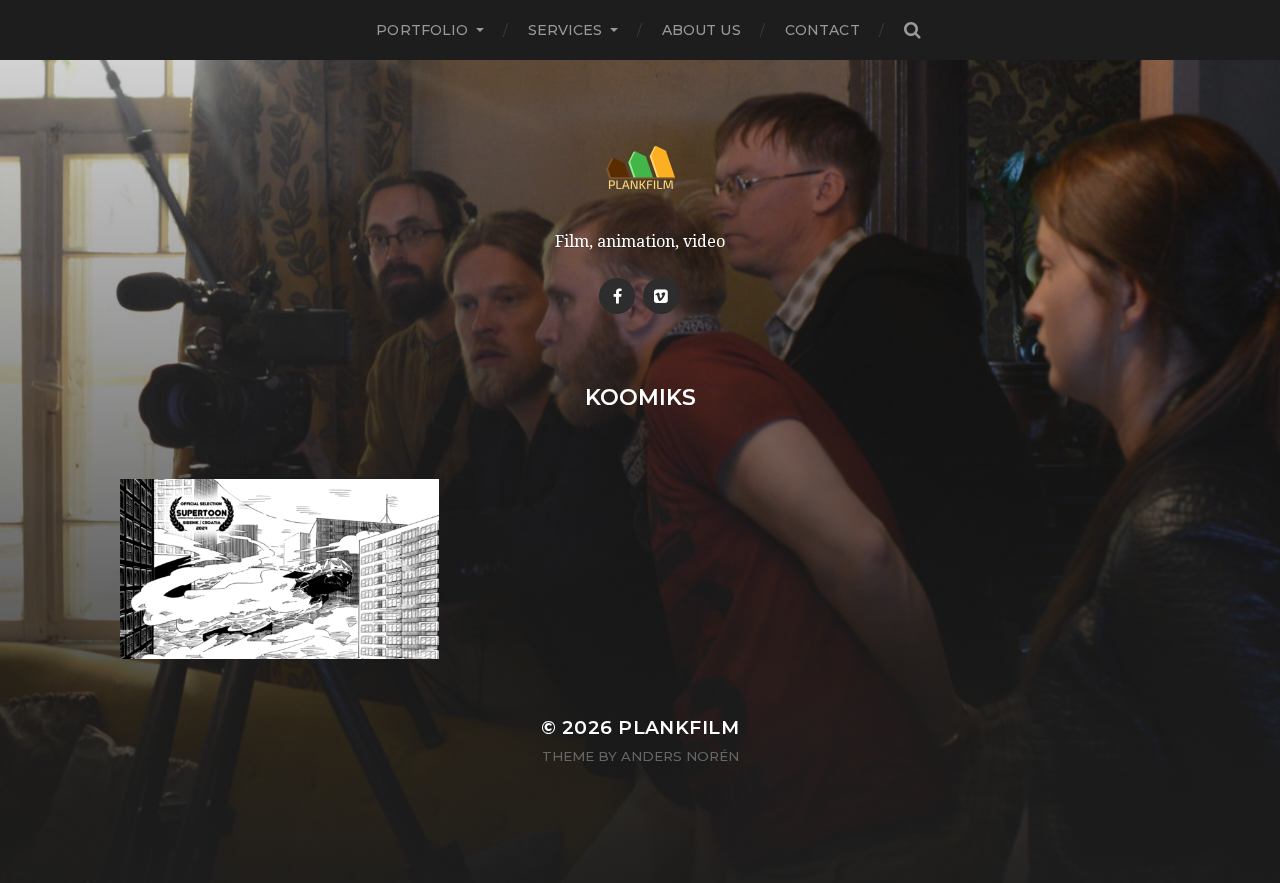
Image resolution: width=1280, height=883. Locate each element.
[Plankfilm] (640, 167)
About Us (701, 30)
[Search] (912, 30)
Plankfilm (678, 727)
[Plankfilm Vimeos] (661, 296)
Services (565, 30)
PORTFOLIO (422, 30)
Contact (822, 30)
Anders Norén (680, 756)
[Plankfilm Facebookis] (617, 296)
